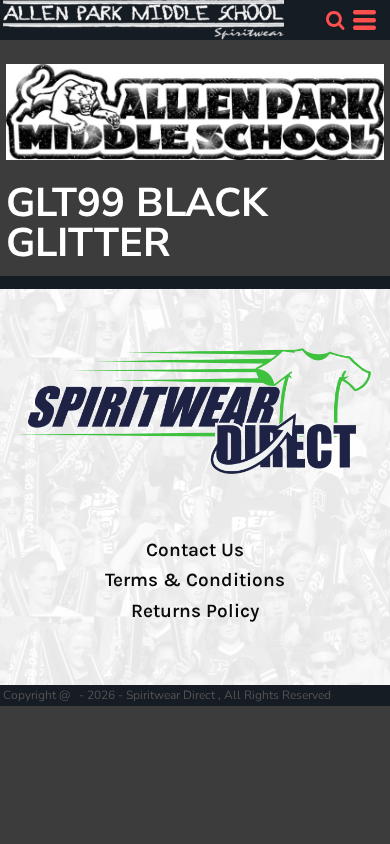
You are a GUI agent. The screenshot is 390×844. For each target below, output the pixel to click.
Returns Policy (195, 611)
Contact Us (195, 550)
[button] (335, 20)
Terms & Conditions (195, 580)
